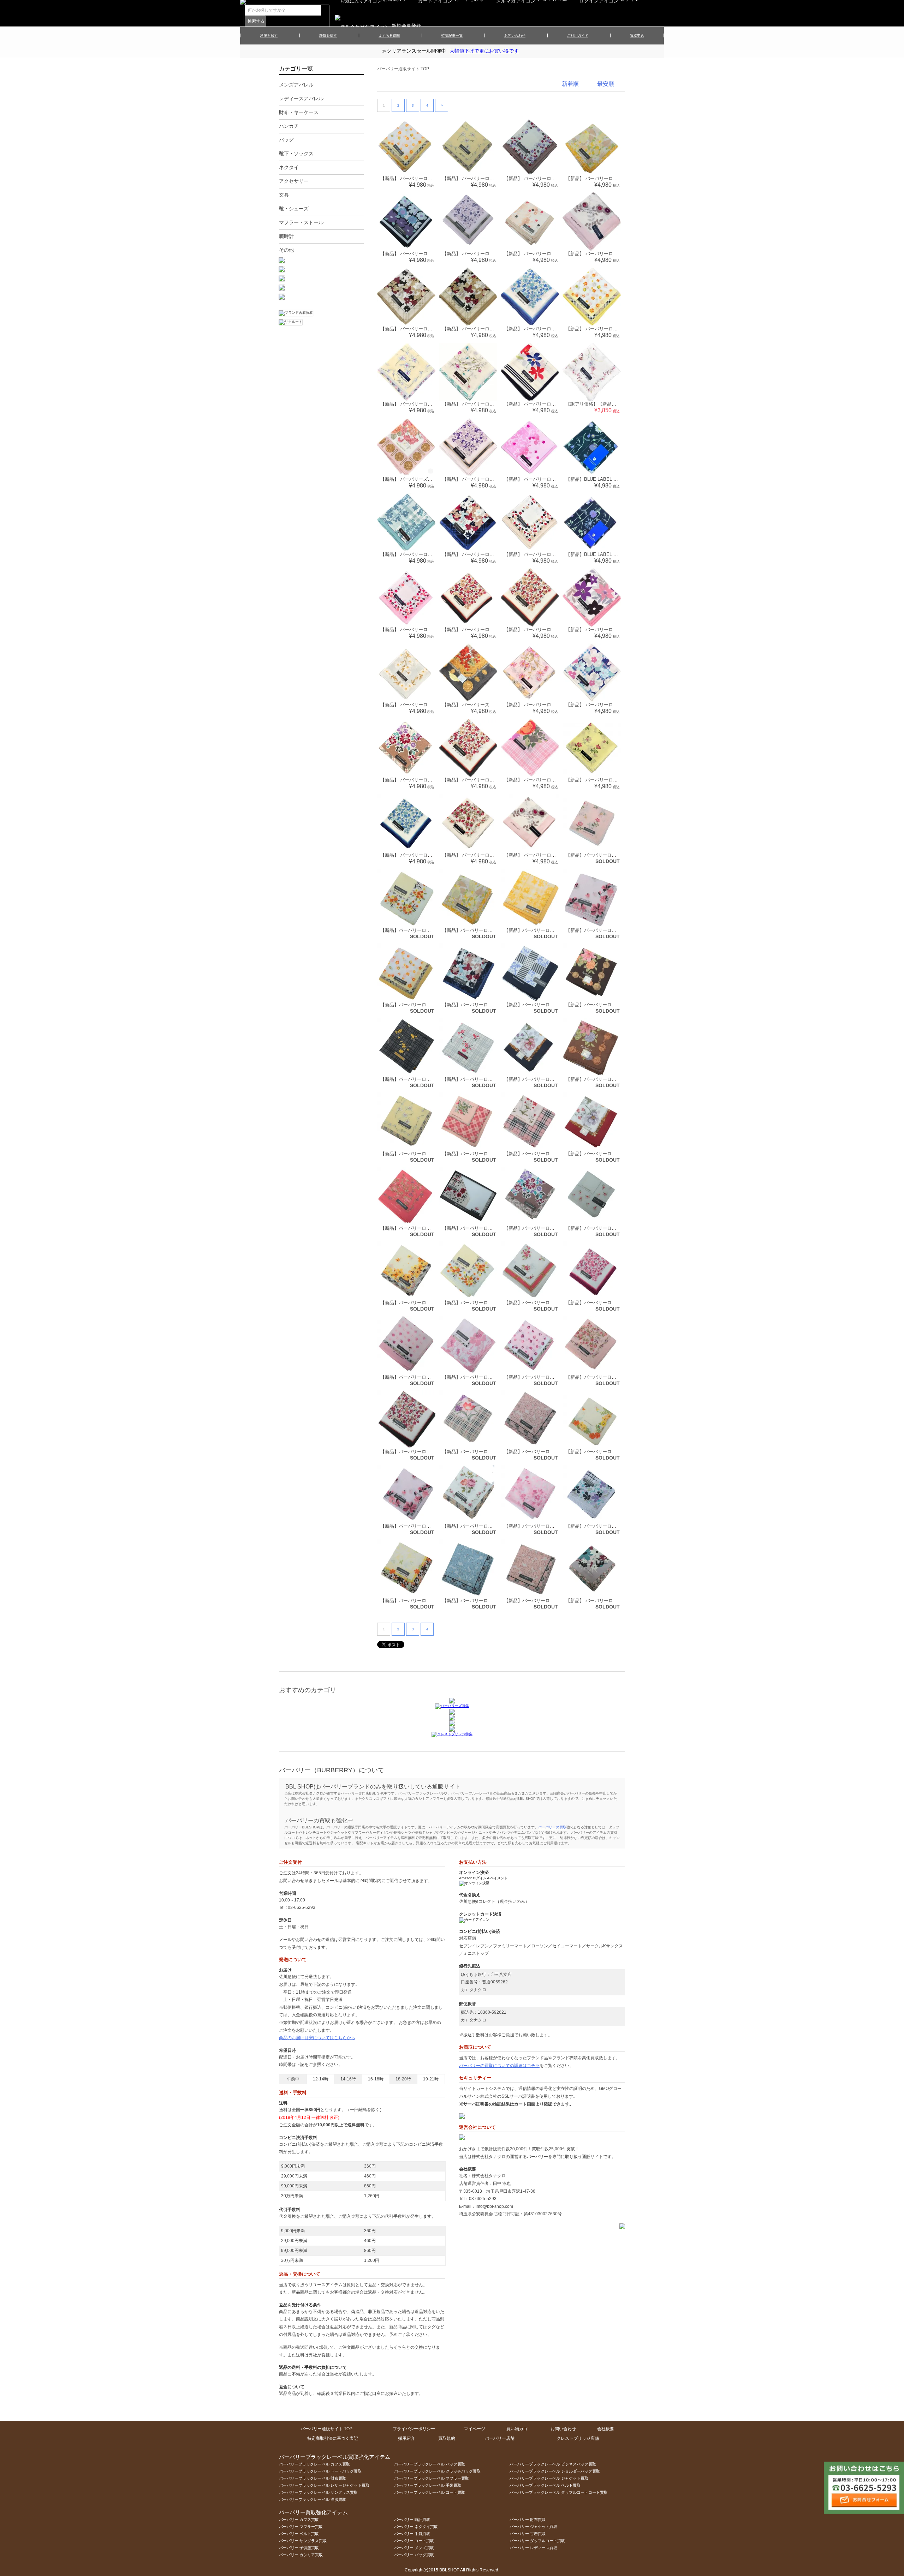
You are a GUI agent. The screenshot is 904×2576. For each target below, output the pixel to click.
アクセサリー (294, 181)
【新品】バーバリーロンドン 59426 (481, 1005)
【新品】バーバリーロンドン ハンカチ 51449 (429, 1154)
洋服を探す (269, 35)
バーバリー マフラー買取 (301, 2527)
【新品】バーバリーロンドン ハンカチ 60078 (614, 1228)
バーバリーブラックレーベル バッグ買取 (430, 2464)
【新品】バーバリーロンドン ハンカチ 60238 (490, 1526)
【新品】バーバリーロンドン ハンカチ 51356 (552, 1079)
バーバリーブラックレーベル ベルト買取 (545, 2485)
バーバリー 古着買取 (528, 2534)
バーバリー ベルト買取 (299, 2534)
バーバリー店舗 (500, 2438)
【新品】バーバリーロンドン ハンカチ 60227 (614, 1452)
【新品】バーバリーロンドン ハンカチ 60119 (429, 1377)
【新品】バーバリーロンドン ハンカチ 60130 (552, 1377)
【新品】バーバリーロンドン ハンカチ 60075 (552, 1228)
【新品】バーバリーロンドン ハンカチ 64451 (429, 1601)
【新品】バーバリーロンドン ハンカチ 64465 (552, 1601)
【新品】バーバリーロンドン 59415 (481, 930)
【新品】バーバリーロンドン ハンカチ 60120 (490, 1377)
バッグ (286, 140)
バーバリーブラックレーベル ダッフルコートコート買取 (559, 2492)
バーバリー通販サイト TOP (403, 69)
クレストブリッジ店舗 (578, 2438)
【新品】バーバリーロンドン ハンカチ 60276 (614, 1526)
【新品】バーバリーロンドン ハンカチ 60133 (614, 1377)
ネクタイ (289, 167)
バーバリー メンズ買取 (414, 2548)
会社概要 (606, 2429)
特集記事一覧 (452, 35)
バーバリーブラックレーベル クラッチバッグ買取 (437, 2471)
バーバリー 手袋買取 (412, 2534)
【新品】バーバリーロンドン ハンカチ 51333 (490, 1079)
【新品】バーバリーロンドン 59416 (543, 930)
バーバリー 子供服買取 (299, 2548)
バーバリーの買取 (552, 1827)
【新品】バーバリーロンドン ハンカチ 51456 (490, 1154)
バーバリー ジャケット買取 (533, 2527)
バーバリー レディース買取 (533, 2548)
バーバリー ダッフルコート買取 (537, 2541)
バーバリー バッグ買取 (414, 2555)
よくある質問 (389, 35)
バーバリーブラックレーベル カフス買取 (314, 2464)
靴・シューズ (294, 209)
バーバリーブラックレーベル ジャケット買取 (549, 2478)
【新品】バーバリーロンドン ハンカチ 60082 (429, 1303)
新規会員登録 (406, 26)
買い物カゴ (517, 2429)
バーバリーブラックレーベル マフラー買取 (432, 2478)
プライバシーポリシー (414, 2429)
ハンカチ (289, 126)
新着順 (570, 84)
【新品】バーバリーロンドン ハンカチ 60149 (429, 1452)
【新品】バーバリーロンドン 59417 (605, 930)
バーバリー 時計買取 (412, 2520)
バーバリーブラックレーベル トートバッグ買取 (320, 2471)
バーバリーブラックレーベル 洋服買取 (313, 2499)
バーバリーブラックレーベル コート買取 (430, 2492)
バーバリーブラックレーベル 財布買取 (313, 2478)
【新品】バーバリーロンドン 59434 (605, 1005)
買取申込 (637, 35)
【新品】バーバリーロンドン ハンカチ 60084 (552, 1303)
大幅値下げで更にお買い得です (484, 51)
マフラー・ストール (301, 222)
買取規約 (447, 2438)
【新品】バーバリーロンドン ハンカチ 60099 (614, 1303)
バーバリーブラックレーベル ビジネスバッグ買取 (553, 2464)
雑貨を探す (328, 35)
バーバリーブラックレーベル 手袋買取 (428, 2485)
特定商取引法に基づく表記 (333, 2438)
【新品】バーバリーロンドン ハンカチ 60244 (552, 1526)
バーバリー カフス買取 (299, 2520)
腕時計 (286, 236)
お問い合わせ (515, 35)
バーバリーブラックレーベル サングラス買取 (318, 2492)
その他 (286, 250)
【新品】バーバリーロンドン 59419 (419, 1005)
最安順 (606, 84)
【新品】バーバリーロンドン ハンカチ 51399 (614, 1079)
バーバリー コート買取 (414, 2541)
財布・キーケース (299, 112)
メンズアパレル (296, 85)
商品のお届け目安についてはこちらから (317, 2038)
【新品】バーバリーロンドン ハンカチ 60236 (429, 1526)
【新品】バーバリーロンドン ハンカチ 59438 (429, 1228)
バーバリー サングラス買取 (303, 2541)
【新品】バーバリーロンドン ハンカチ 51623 (614, 1154)
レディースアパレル (301, 98)
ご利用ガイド (578, 35)
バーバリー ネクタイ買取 (416, 2527)
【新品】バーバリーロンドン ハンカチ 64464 (490, 1601)
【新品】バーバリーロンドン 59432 (543, 1005)
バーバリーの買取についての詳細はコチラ (499, 2066)
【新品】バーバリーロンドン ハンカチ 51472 (552, 1154)
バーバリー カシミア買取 (301, 2555)
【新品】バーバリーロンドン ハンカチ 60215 (552, 1452)
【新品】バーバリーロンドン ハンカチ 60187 (490, 1452)
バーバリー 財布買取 (528, 2520)
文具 (284, 195)
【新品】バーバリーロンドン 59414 (419, 930)
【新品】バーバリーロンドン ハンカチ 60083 (490, 1303)
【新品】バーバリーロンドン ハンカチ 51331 (429, 1079)
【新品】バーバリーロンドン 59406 (605, 855)
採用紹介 (406, 2438)
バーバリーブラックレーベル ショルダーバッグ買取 (555, 2471)
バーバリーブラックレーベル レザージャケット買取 (324, 2485)
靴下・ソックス (296, 154)
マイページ (475, 2429)
